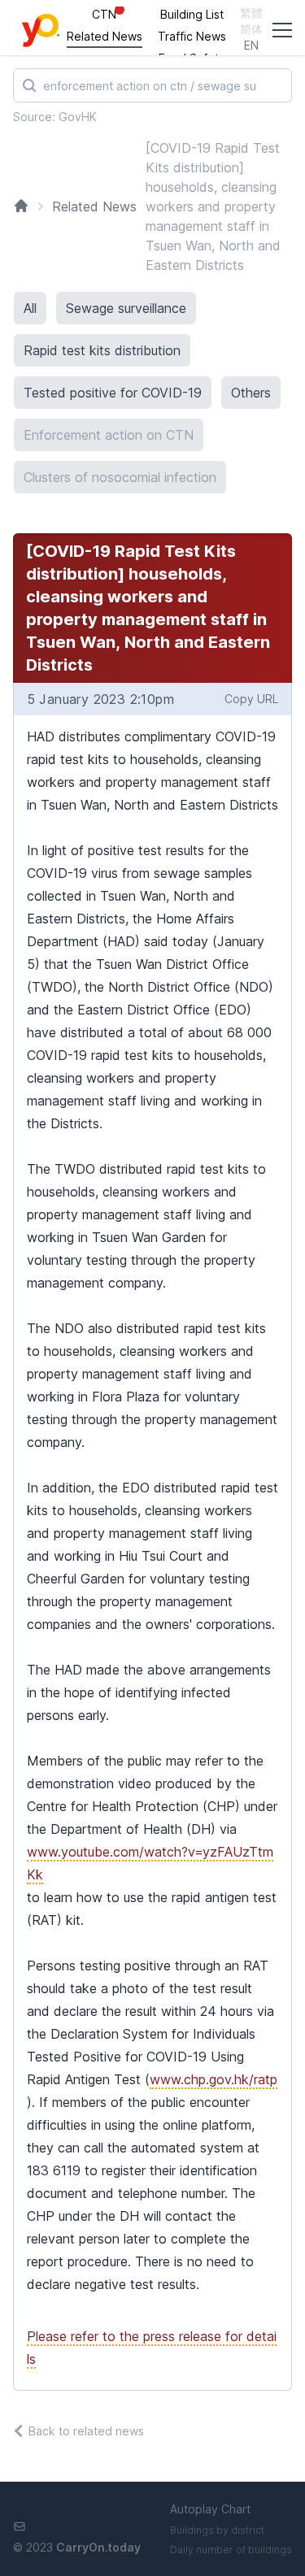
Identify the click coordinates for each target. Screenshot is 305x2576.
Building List (192, 14)
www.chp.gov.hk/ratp (213, 2079)
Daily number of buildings (231, 2550)
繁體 (251, 13)
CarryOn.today (98, 2547)
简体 (251, 29)
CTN (104, 14)
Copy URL (251, 699)
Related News (105, 36)
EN (251, 45)
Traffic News (192, 36)
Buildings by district (217, 2530)
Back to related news (86, 2431)
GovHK (78, 117)
